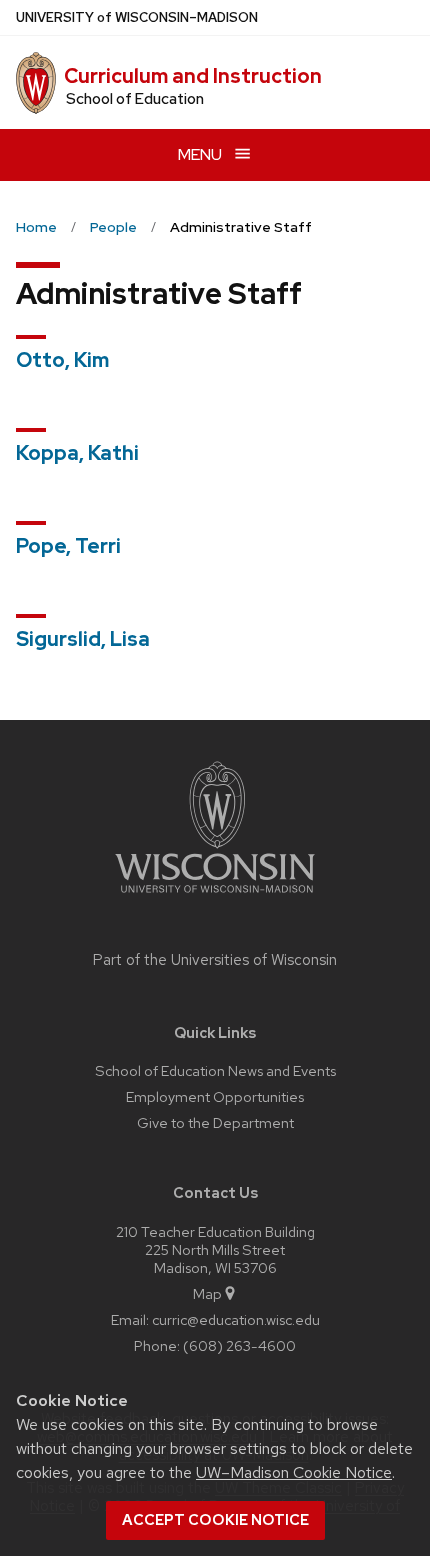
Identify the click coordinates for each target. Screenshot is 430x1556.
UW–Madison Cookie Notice (294, 1472)
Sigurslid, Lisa (83, 639)
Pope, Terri (68, 546)
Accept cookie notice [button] (215, 1520)
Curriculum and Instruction (193, 76)
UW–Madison (137, 17)
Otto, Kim (62, 360)
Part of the (215, 960)
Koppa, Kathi (77, 453)
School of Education (135, 99)
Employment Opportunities (215, 1096)
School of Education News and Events (215, 1070)
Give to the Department (215, 1122)
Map (207, 1293)
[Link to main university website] (215, 896)
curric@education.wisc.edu (236, 1319)
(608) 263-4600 (239, 1345)
